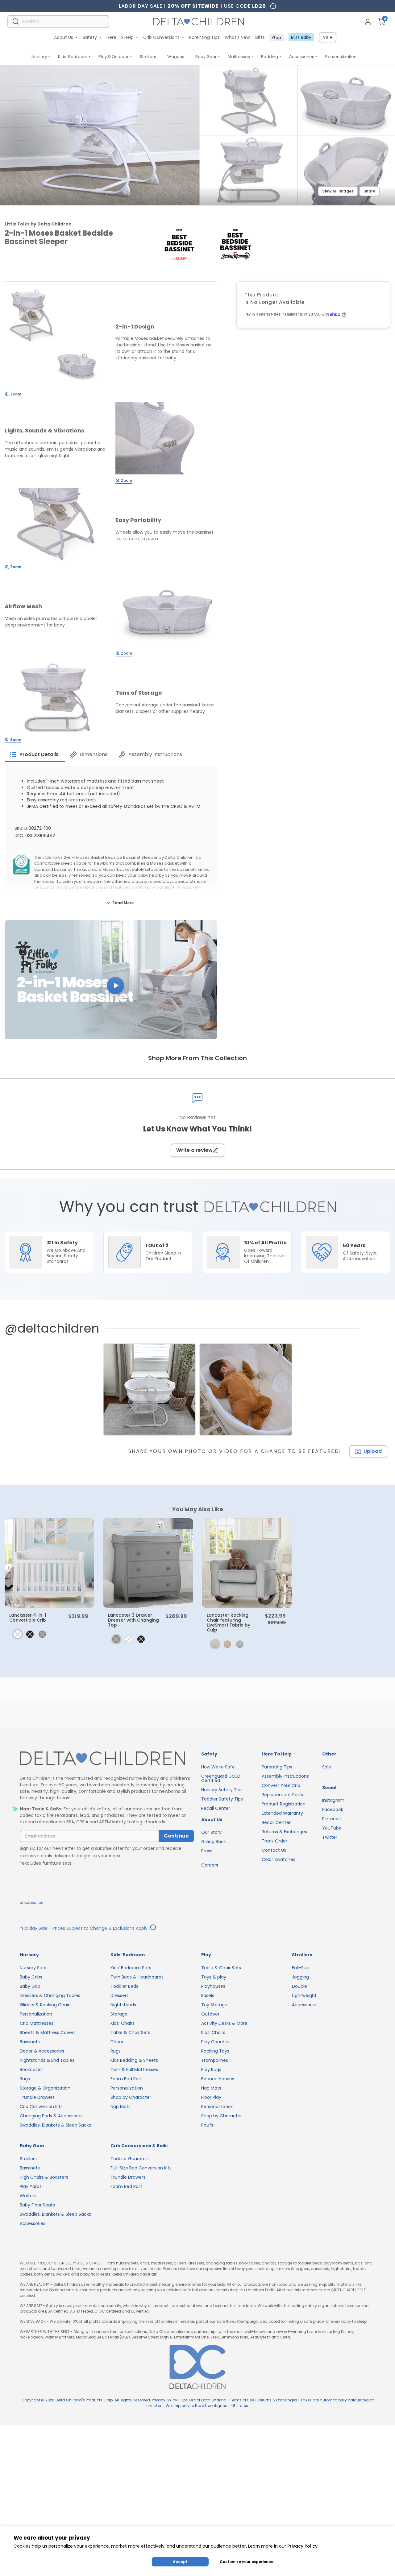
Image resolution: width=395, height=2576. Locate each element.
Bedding (270, 57)
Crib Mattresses (37, 2023)
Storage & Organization (45, 2088)
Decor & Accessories (42, 2051)
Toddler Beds (124, 1986)
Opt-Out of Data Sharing (204, 2400)
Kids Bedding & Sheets (134, 2060)
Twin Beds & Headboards (137, 1977)
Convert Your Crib (281, 1785)
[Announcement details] (153, 1928)
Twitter (330, 1837)
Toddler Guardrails (130, 2159)
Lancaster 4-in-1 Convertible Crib (28, 1618)
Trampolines (215, 2060)
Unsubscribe (31, 1902)
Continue (176, 1836)
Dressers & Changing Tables (50, 1995)
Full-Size (301, 1968)
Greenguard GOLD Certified (221, 1778)
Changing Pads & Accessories (52, 2116)
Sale (328, 37)
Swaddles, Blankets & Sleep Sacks (55, 2125)
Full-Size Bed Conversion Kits (141, 2168)
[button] (111, 980)
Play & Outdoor (114, 57)
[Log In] (368, 22)
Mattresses (239, 57)
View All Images (338, 191)
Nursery (39, 57)
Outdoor (210, 2014)
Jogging (300, 1977)
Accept (180, 2562)
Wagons (176, 57)
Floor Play (211, 2097)
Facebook (333, 1809)
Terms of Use (242, 2400)
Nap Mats (121, 2107)
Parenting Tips (204, 37)
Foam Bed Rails (127, 2079)
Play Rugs (211, 2069)
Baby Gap (30, 1986)
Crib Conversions (161, 37)
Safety (90, 37)
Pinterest (332, 1819)
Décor (117, 2042)
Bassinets (30, 2042)
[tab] (35, 755)
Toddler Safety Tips (222, 1799)
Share (369, 191)
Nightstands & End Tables (47, 2060)
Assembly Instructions (285, 1776)
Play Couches (216, 2042)
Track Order (274, 1841)
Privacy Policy (164, 2400)
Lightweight (304, 1995)
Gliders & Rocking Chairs (46, 2005)
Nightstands (123, 2005)
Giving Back (214, 1842)
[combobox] (58, 21)
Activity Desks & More (224, 2023)
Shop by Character (131, 2097)
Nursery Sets (33, 1968)
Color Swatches (279, 1859)
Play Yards (31, 2186)
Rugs (25, 2079)
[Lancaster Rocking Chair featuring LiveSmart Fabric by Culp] (247, 1563)
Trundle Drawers (37, 2097)
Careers (210, 1865)
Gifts (260, 37)
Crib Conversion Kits (41, 2107)
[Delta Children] (107, 1759)
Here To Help (120, 37)
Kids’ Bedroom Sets (131, 1968)
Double (299, 1986)
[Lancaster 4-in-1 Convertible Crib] (49, 1563)
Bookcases (31, 2069)
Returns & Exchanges (284, 1832)
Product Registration (284, 1804)
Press (207, 1851)
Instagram (333, 1800)
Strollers (148, 57)
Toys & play (214, 1977)
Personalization (341, 57)
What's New (237, 37)
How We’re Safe (218, 1767)
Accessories (302, 57)
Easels (208, 1995)
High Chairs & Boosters (44, 2177)
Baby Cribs (31, 1977)
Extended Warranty (282, 1813)
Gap (277, 38)
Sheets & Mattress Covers (48, 2032)
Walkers (28, 2196)
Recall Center (216, 1808)
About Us (64, 37)
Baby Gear (206, 57)
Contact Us (274, 1850)
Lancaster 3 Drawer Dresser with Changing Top (133, 1620)
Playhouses (213, 1986)
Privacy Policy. (303, 2546)
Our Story (211, 1832)
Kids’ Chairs (123, 2023)
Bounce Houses (218, 2079)
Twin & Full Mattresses (134, 2069)
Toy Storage (214, 2005)
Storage (119, 2014)
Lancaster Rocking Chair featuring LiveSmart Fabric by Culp (229, 1623)
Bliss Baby (301, 37)
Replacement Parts (282, 1795)
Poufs (207, 2125)
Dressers (120, 1995)
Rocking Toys (215, 2051)
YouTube (332, 1828)
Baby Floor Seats (37, 2205)
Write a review (194, 1150)
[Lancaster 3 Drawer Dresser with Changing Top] (148, 1563)
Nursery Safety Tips (222, 1790)
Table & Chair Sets (130, 2032)
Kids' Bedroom (73, 57)
